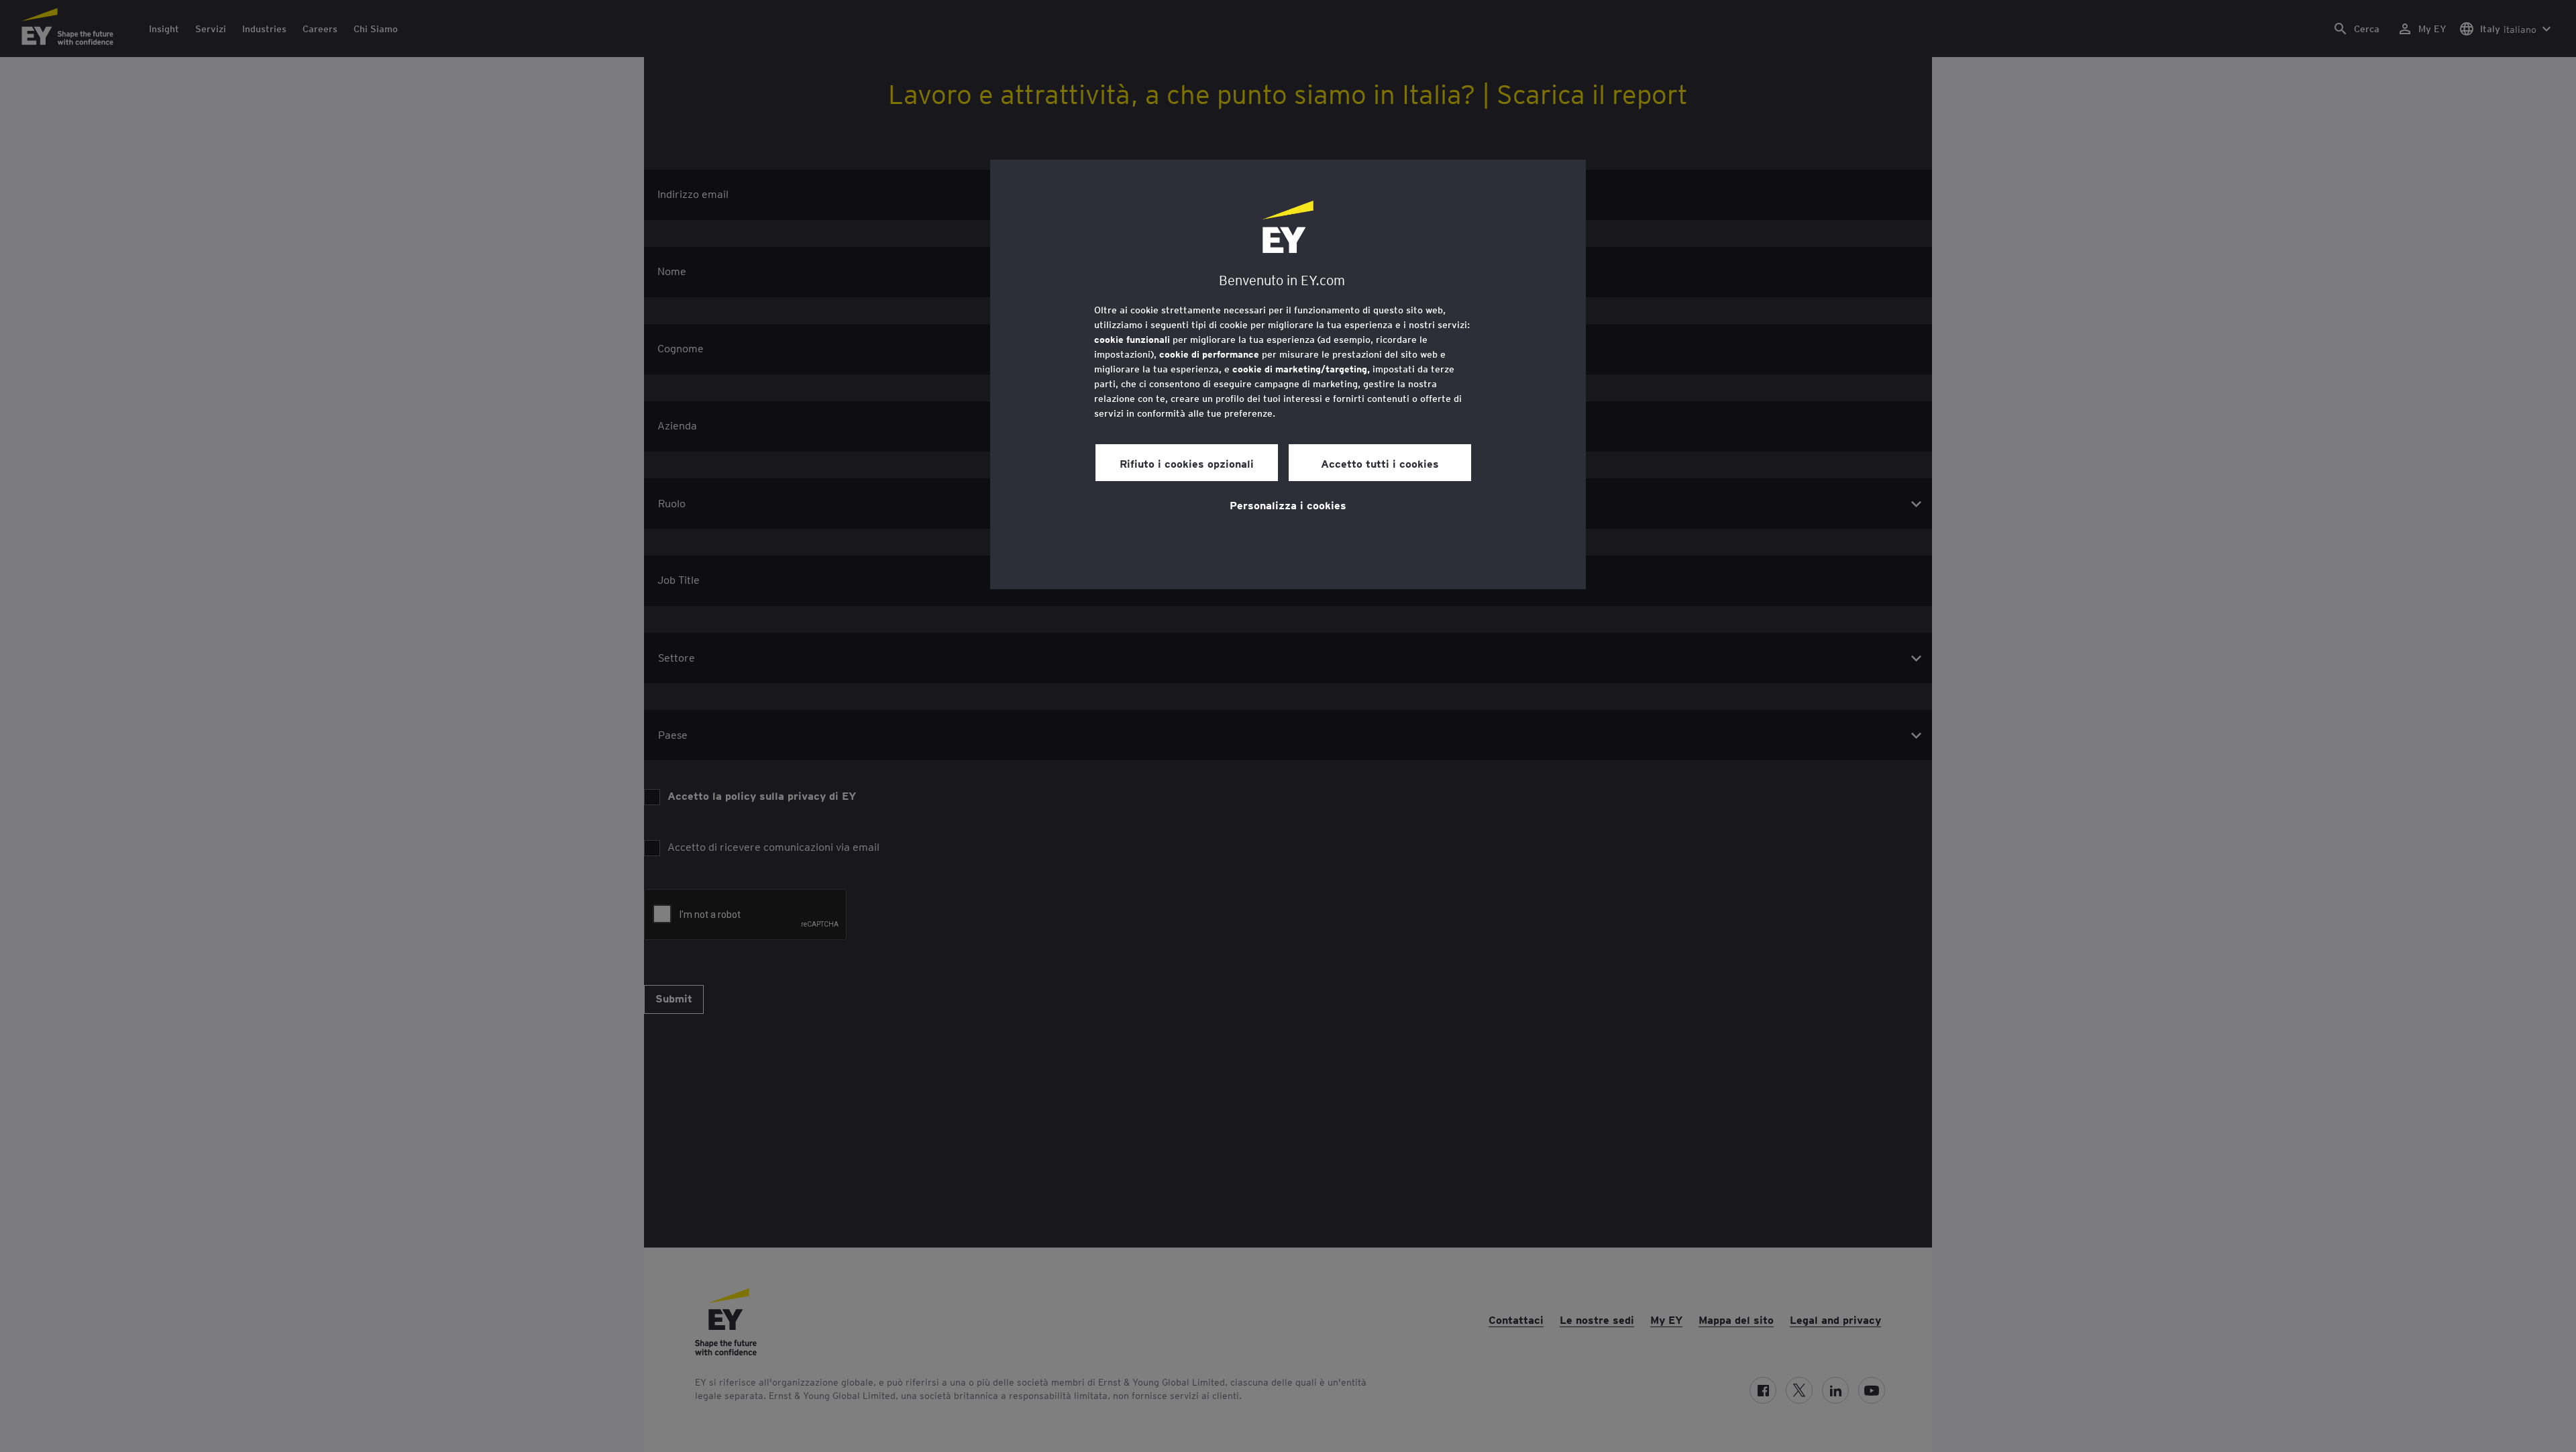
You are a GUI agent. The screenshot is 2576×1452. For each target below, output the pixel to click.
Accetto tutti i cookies (1380, 463)
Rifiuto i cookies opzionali (1187, 463)
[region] (1288, 374)
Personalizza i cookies (1288, 505)
